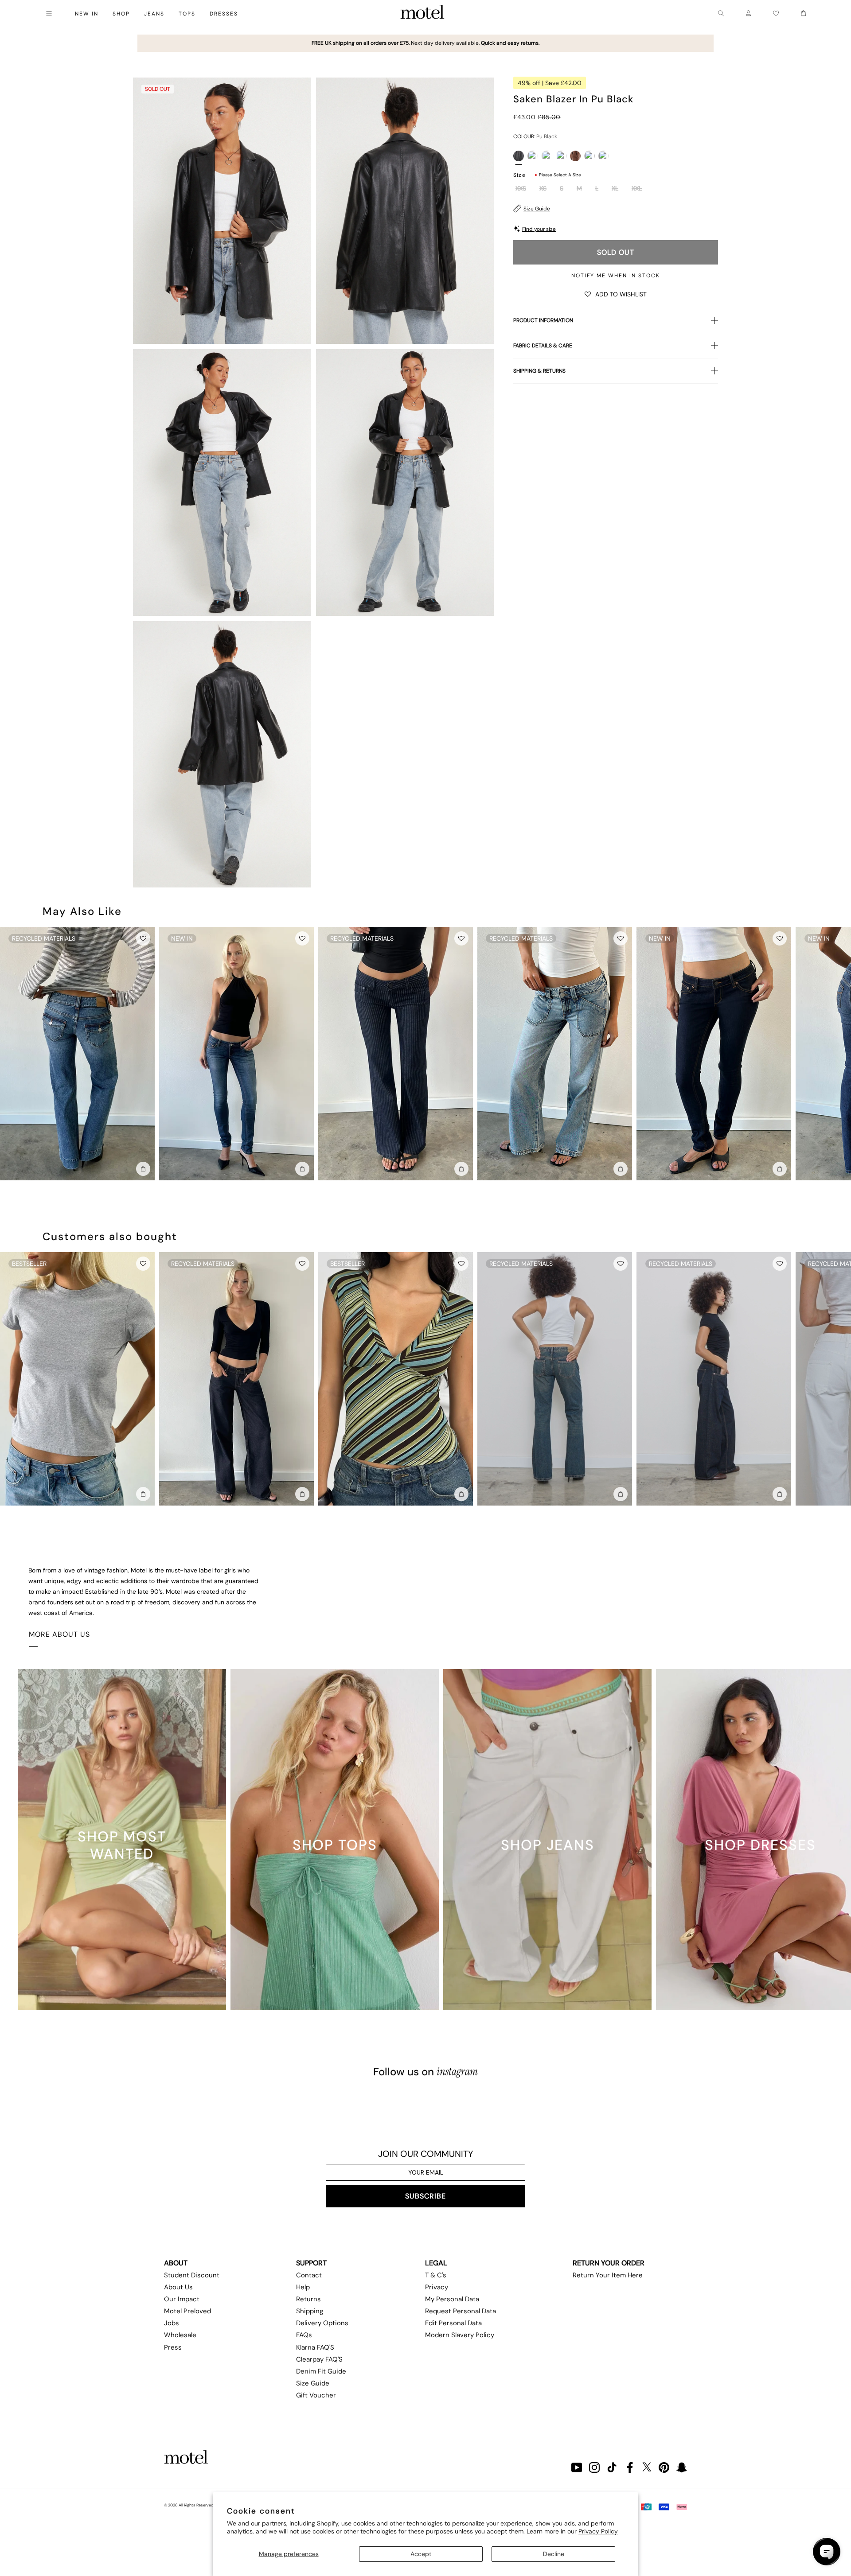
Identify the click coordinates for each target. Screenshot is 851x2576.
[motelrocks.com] (422, 13)
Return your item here (608, 2275)
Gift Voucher (316, 2395)
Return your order (609, 2263)
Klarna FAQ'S (315, 2347)
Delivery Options (322, 2323)
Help (303, 2287)
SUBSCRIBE (425, 2196)
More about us (59, 1634)
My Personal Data (452, 2299)
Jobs (172, 2323)
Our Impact (182, 2299)
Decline (554, 2554)
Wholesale (180, 2335)
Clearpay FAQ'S (319, 2359)
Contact (309, 2275)
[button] (616, 294)
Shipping (310, 2311)
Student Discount (192, 2275)
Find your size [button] (539, 229)
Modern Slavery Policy (460, 2335)
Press (173, 2347)
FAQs (304, 2335)
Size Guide (537, 209)
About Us (178, 2287)
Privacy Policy (598, 2531)
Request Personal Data (461, 2311)
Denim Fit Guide (321, 2371)
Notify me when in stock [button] (616, 276)
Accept (421, 2554)
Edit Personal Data (453, 2323)
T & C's (436, 2275)
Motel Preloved (187, 2311)
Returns (308, 2299)
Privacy (437, 2287)
